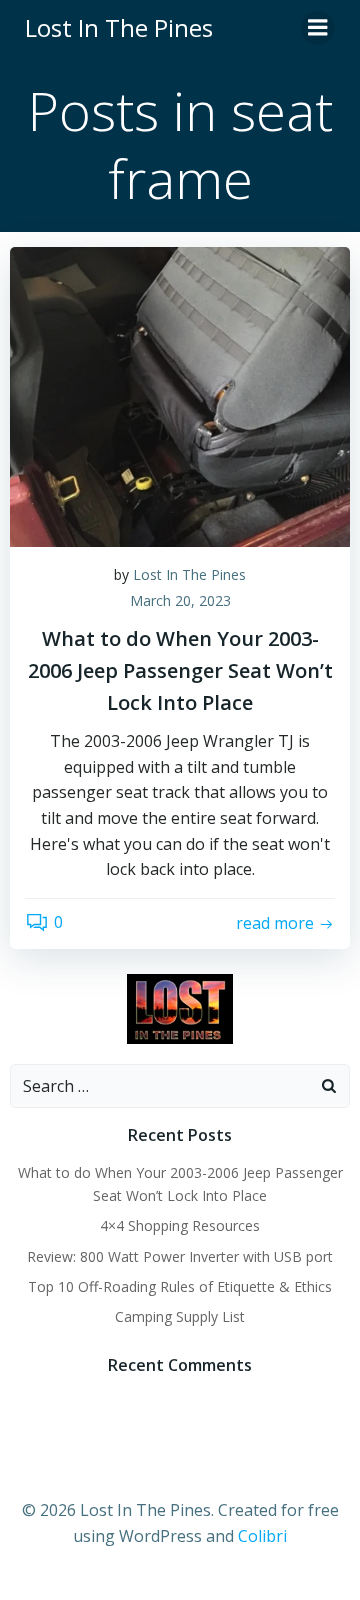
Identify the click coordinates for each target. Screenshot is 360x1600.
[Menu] (318, 28)
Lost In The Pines (189, 574)
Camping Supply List (180, 1316)
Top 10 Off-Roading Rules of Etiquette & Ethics (180, 1286)
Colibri (262, 1536)
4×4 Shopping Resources (180, 1225)
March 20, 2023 (180, 600)
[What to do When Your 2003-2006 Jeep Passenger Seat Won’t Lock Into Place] (180, 395)
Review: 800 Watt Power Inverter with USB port (180, 1256)
